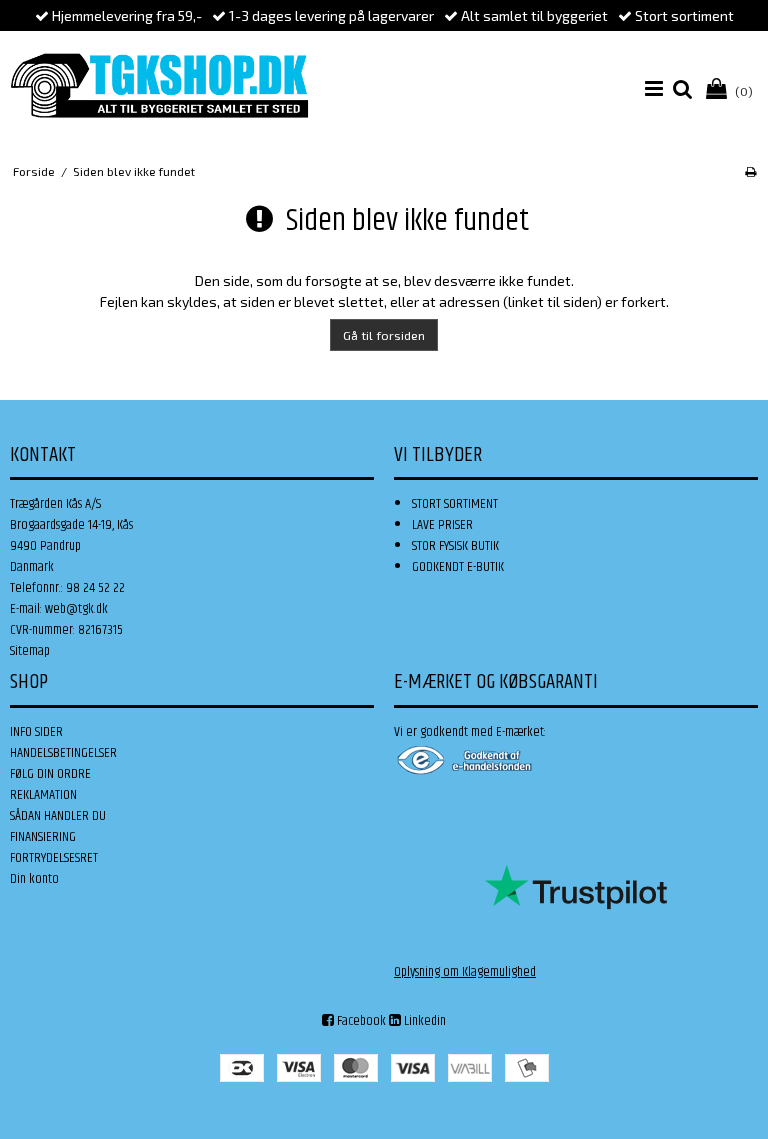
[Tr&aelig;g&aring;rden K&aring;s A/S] (159, 85)
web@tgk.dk (76, 609)
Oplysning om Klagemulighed (465, 972)
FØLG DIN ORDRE (50, 774)
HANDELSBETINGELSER (63, 753)
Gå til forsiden (384, 335)
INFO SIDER (36, 732)
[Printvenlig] (750, 171)
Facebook (360, 1021)
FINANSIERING (43, 837)
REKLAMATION (43, 795)
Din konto (34, 879)
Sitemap (30, 651)
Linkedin (423, 1021)
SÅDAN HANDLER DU (58, 816)
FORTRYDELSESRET (54, 858)
